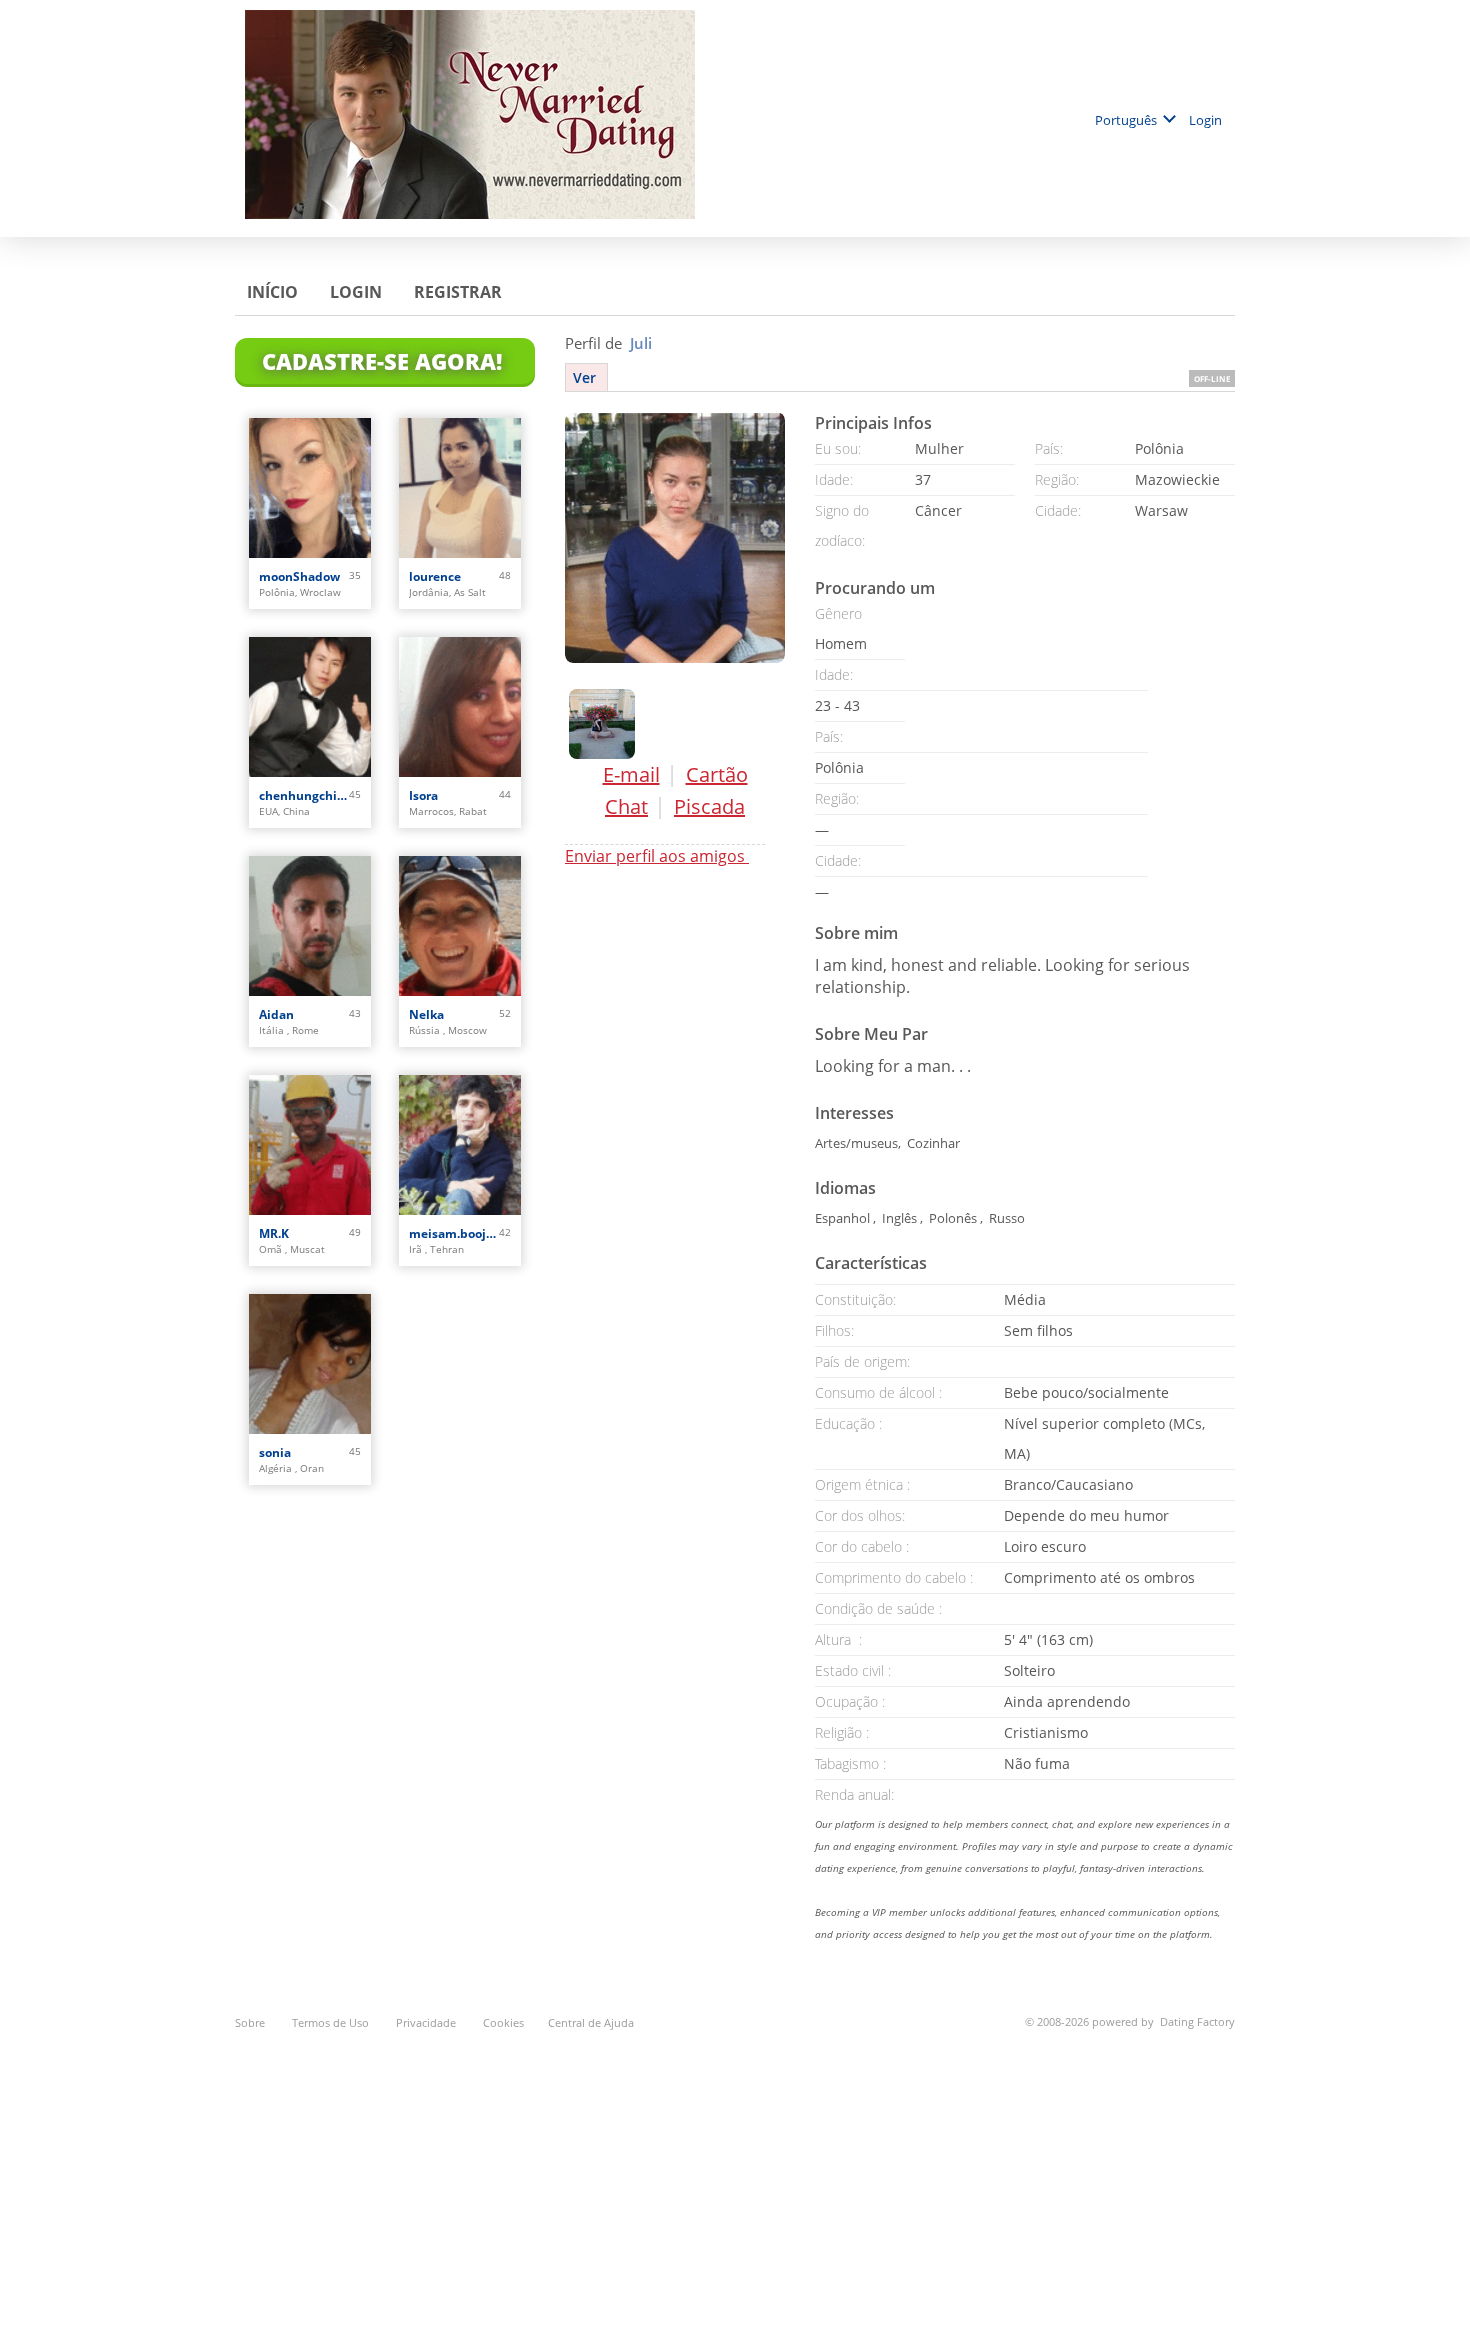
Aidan (276, 1014)
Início (274, 292)
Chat (626, 806)
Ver (586, 377)
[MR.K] (310, 1145)
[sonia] (310, 1364)
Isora (423, 795)
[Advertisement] (735, 2173)
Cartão (717, 774)
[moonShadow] (310, 488)
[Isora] (460, 707)
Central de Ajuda (591, 2022)
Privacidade (427, 2022)
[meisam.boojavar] (460, 1145)
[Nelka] (460, 926)
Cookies (503, 2022)
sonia (275, 1452)
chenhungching (304, 795)
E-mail (631, 774)
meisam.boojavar (454, 1233)
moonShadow (299, 576)
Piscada (709, 806)
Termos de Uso (332, 2022)
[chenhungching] (310, 707)
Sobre (251, 2022)
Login (1207, 120)
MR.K (274, 1233)
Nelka (426, 1014)
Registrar (460, 292)
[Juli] (675, 537)
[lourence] (460, 488)
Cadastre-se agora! (385, 361)
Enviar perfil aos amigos (657, 856)
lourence (435, 576)
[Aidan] (310, 926)
